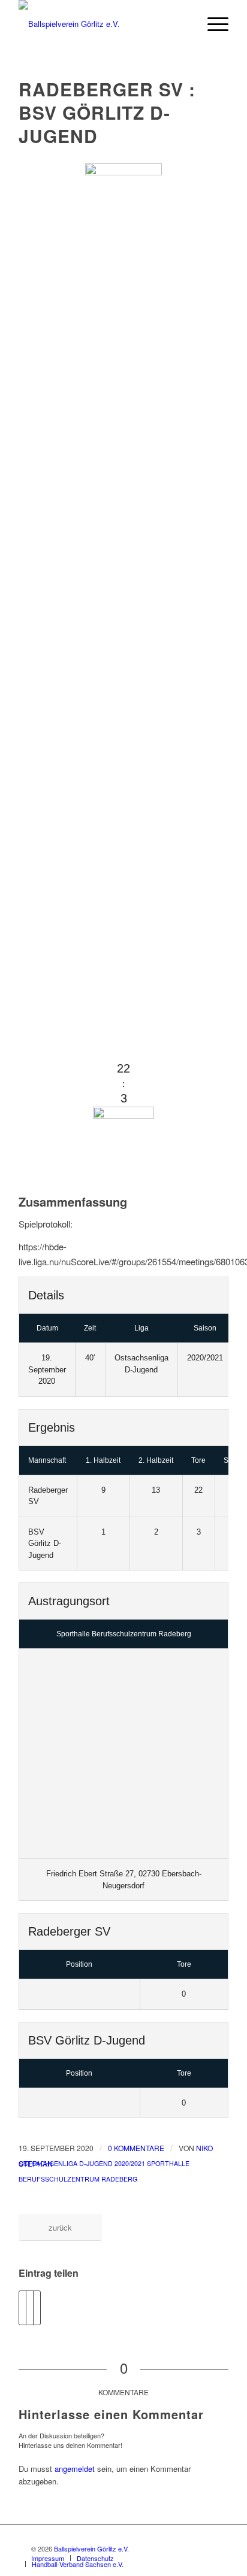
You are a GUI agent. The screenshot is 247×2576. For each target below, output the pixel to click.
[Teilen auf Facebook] (22, 2308)
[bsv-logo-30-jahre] (103, 24)
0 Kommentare (136, 2148)
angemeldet (75, 2469)
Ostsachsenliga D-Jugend (66, 2163)
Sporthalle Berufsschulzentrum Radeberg (124, 1634)
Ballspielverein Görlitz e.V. (91, 2548)
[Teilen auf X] (30, 2308)
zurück (60, 2227)
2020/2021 (130, 2163)
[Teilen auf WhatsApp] (37, 2308)
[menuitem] (212, 24)
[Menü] (212, 24)
